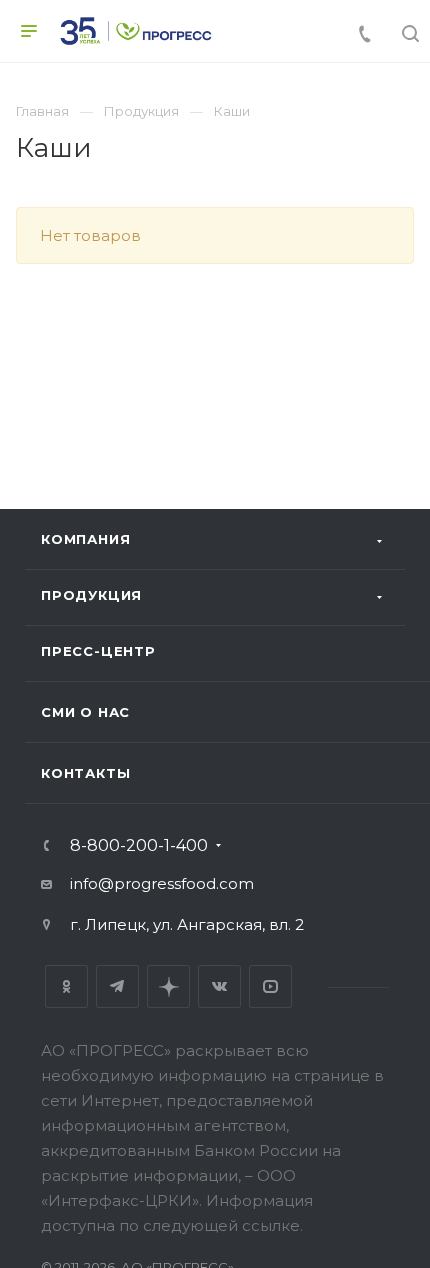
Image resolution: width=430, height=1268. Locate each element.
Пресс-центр (98, 651)
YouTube (270, 986)
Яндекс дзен (168, 986)
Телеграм (117, 986)
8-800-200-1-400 (139, 846)
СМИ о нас (85, 712)
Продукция (91, 595)
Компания (85, 539)
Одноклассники (66, 986)
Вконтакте (219, 986)
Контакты (85, 773)
